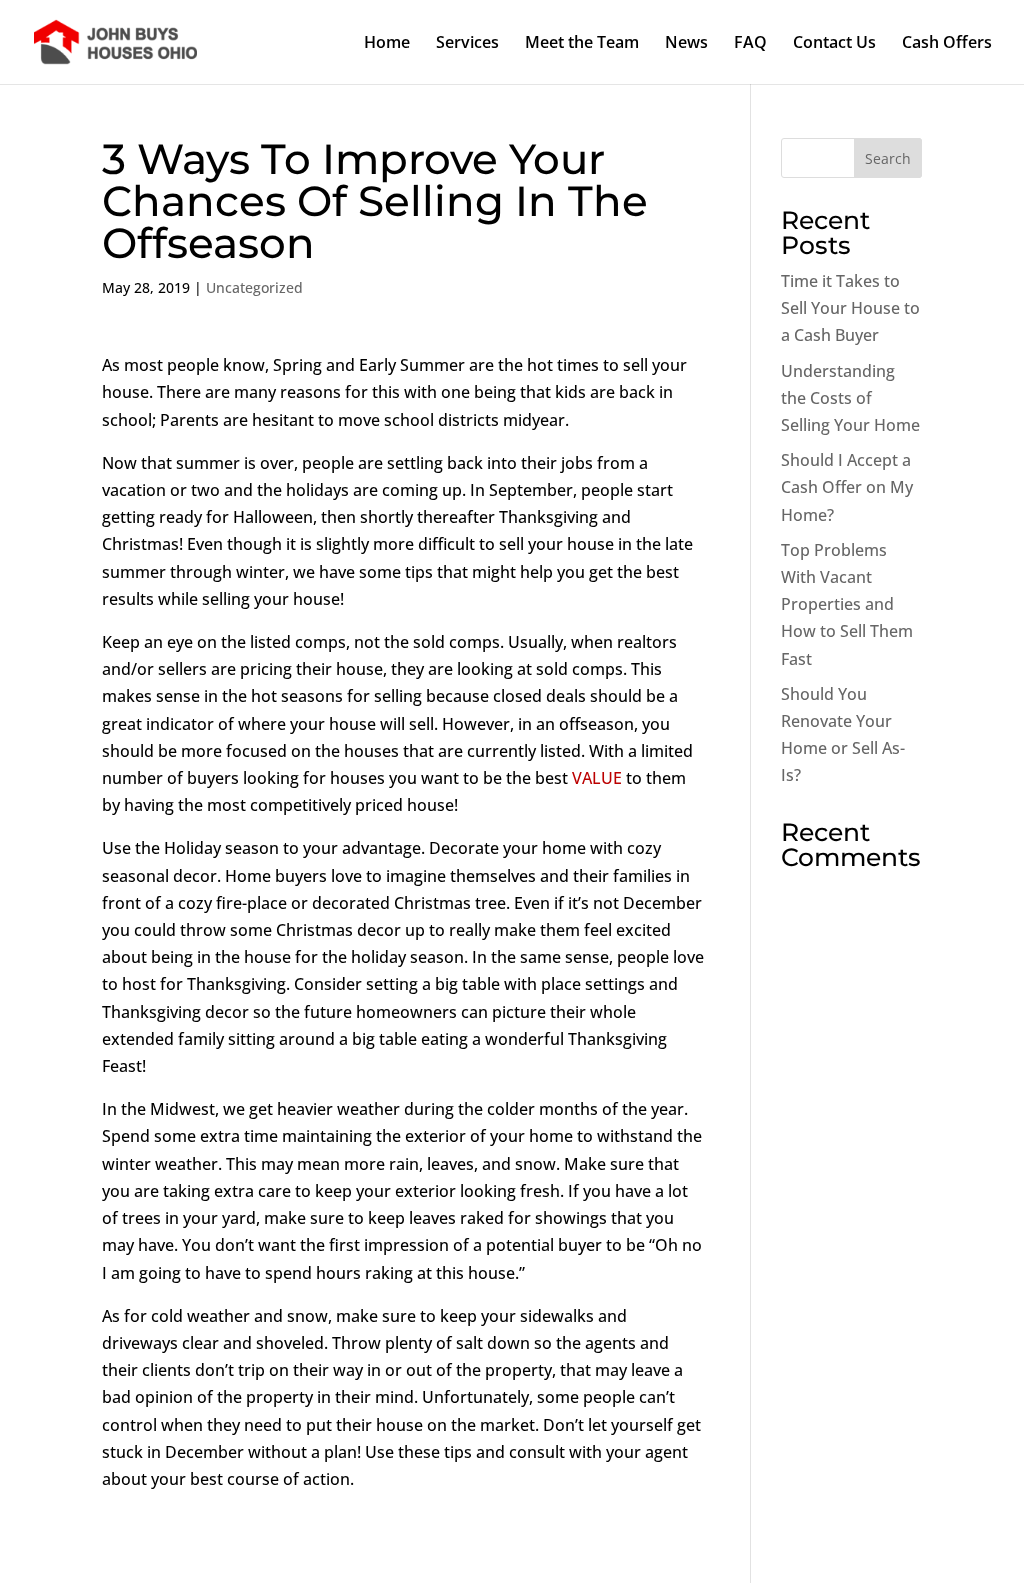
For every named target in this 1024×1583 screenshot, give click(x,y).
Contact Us (834, 44)
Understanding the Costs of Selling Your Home (850, 398)
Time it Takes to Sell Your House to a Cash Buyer (850, 308)
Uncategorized (254, 287)
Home (387, 44)
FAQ (750, 44)
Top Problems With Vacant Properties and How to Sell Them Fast (847, 604)
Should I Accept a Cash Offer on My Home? (847, 487)
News (686, 44)
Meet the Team (582, 44)
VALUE (597, 778)
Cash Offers (947, 44)
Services (467, 44)
